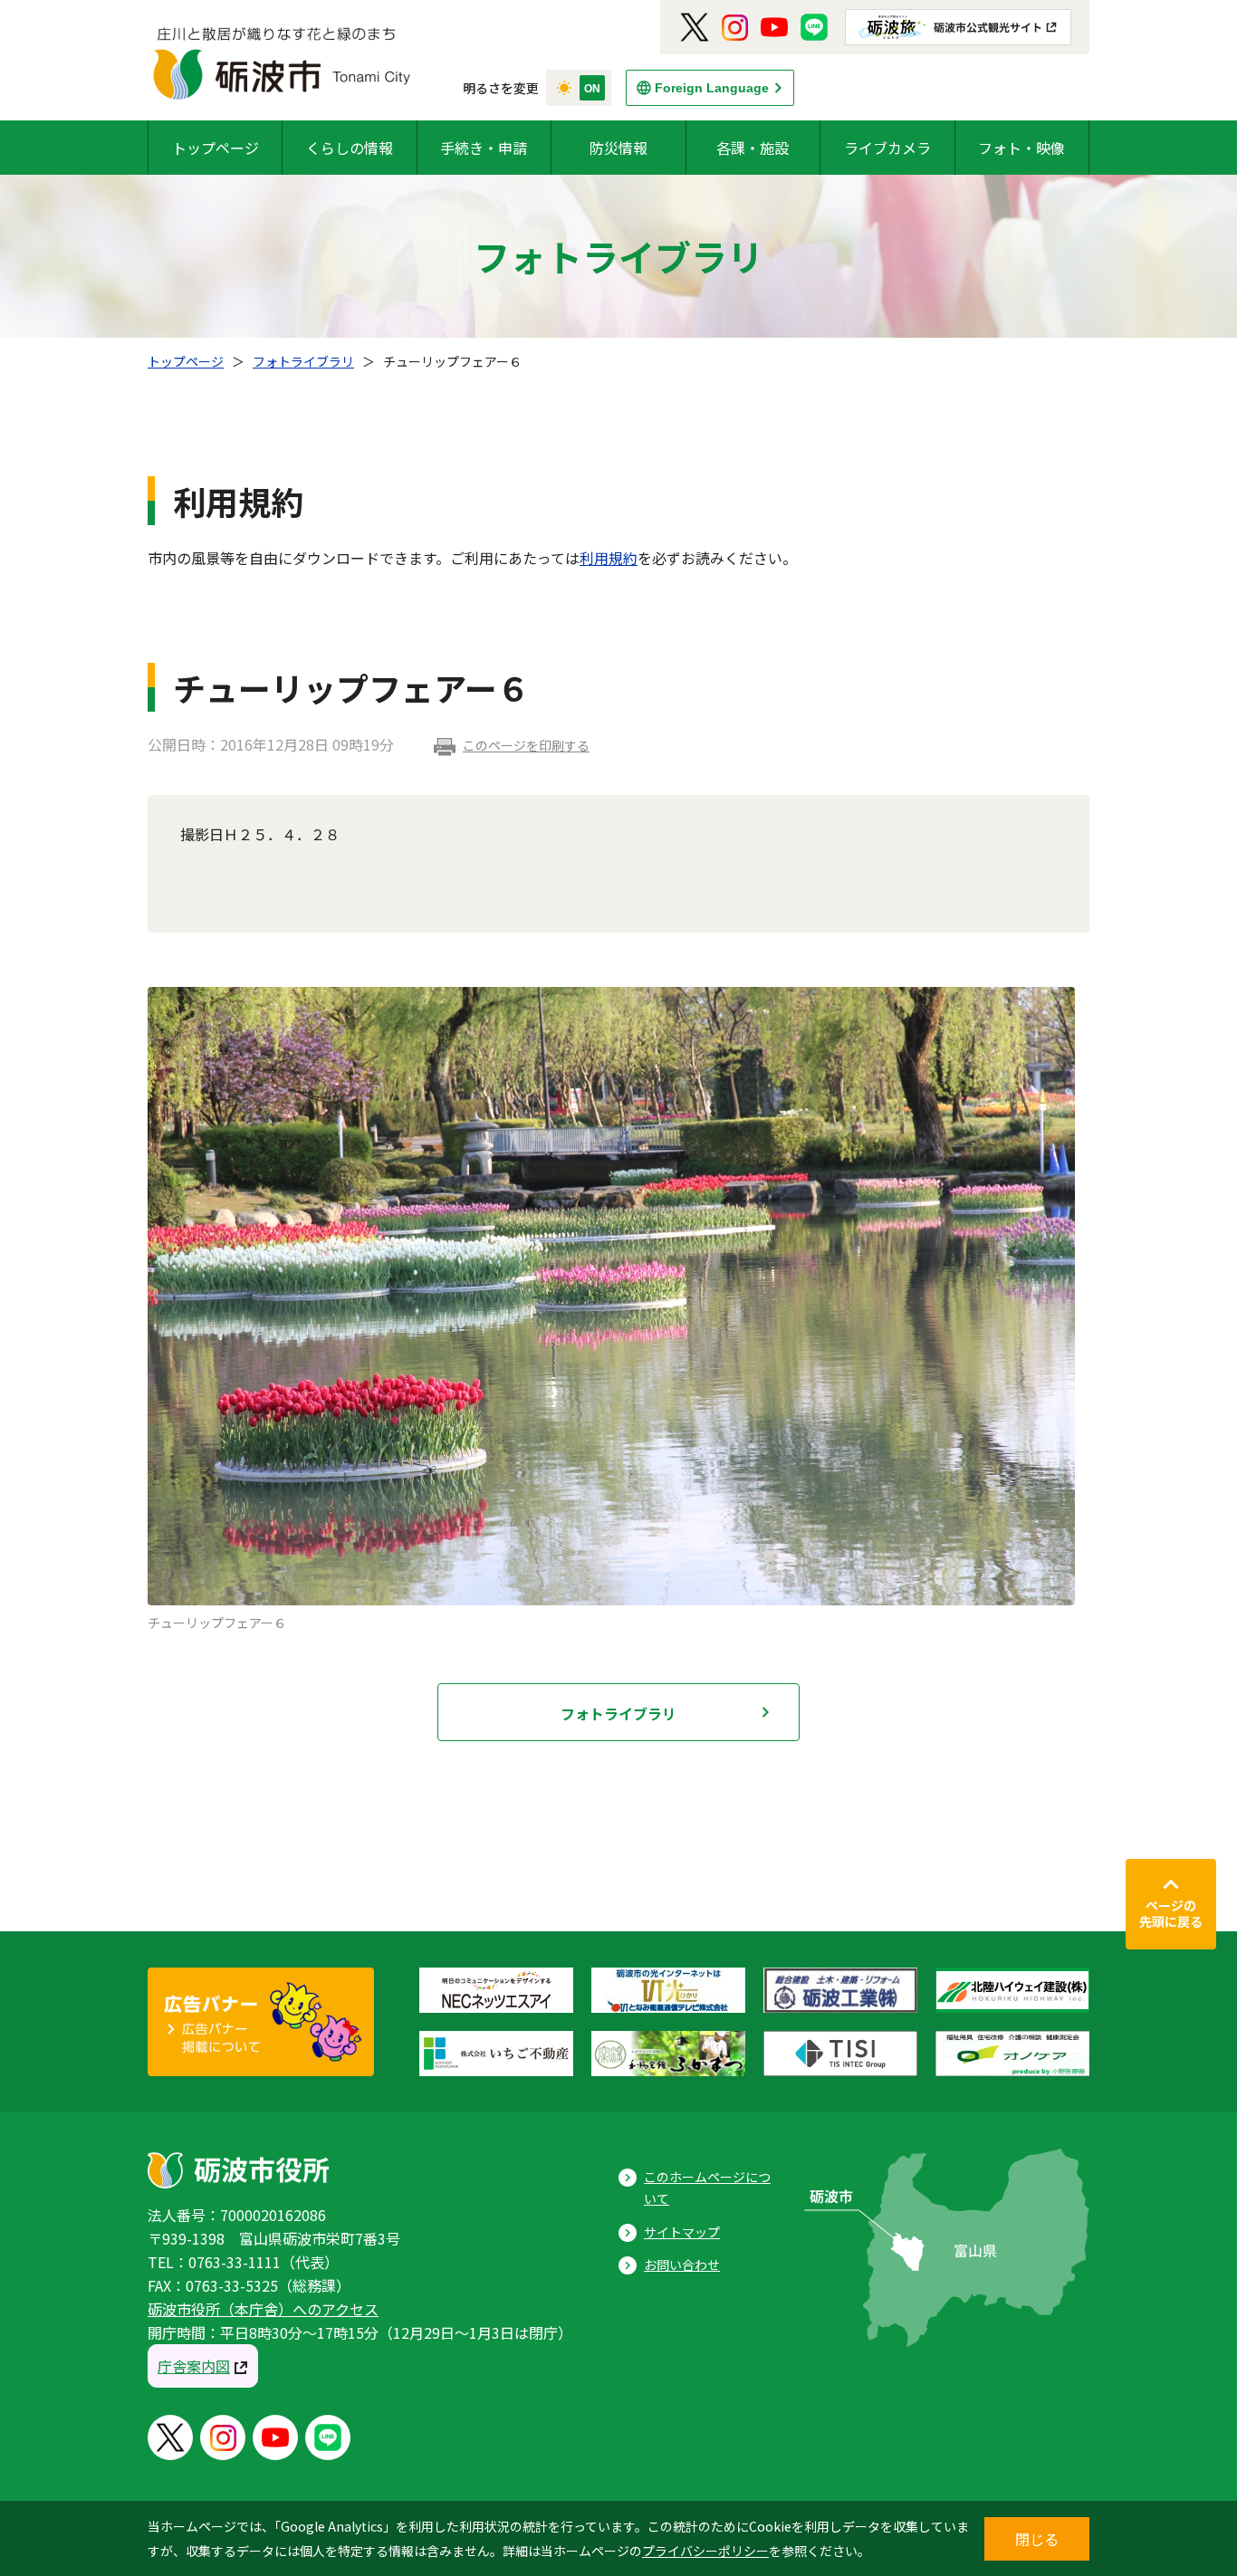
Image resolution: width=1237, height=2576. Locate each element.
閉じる (1037, 2539)
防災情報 (618, 148)
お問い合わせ (682, 2265)
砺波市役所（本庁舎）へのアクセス (263, 2309)
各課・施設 (753, 148)
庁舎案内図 (194, 2366)
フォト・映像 (1021, 148)
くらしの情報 (350, 148)
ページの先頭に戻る (1171, 1913)
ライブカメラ (887, 148)
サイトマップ (682, 2232)
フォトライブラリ (303, 361)
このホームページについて (707, 2188)
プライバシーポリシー (705, 2551)
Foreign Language (712, 88)
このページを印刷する (526, 745)
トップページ (216, 148)
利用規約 (609, 558)
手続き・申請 (484, 148)
